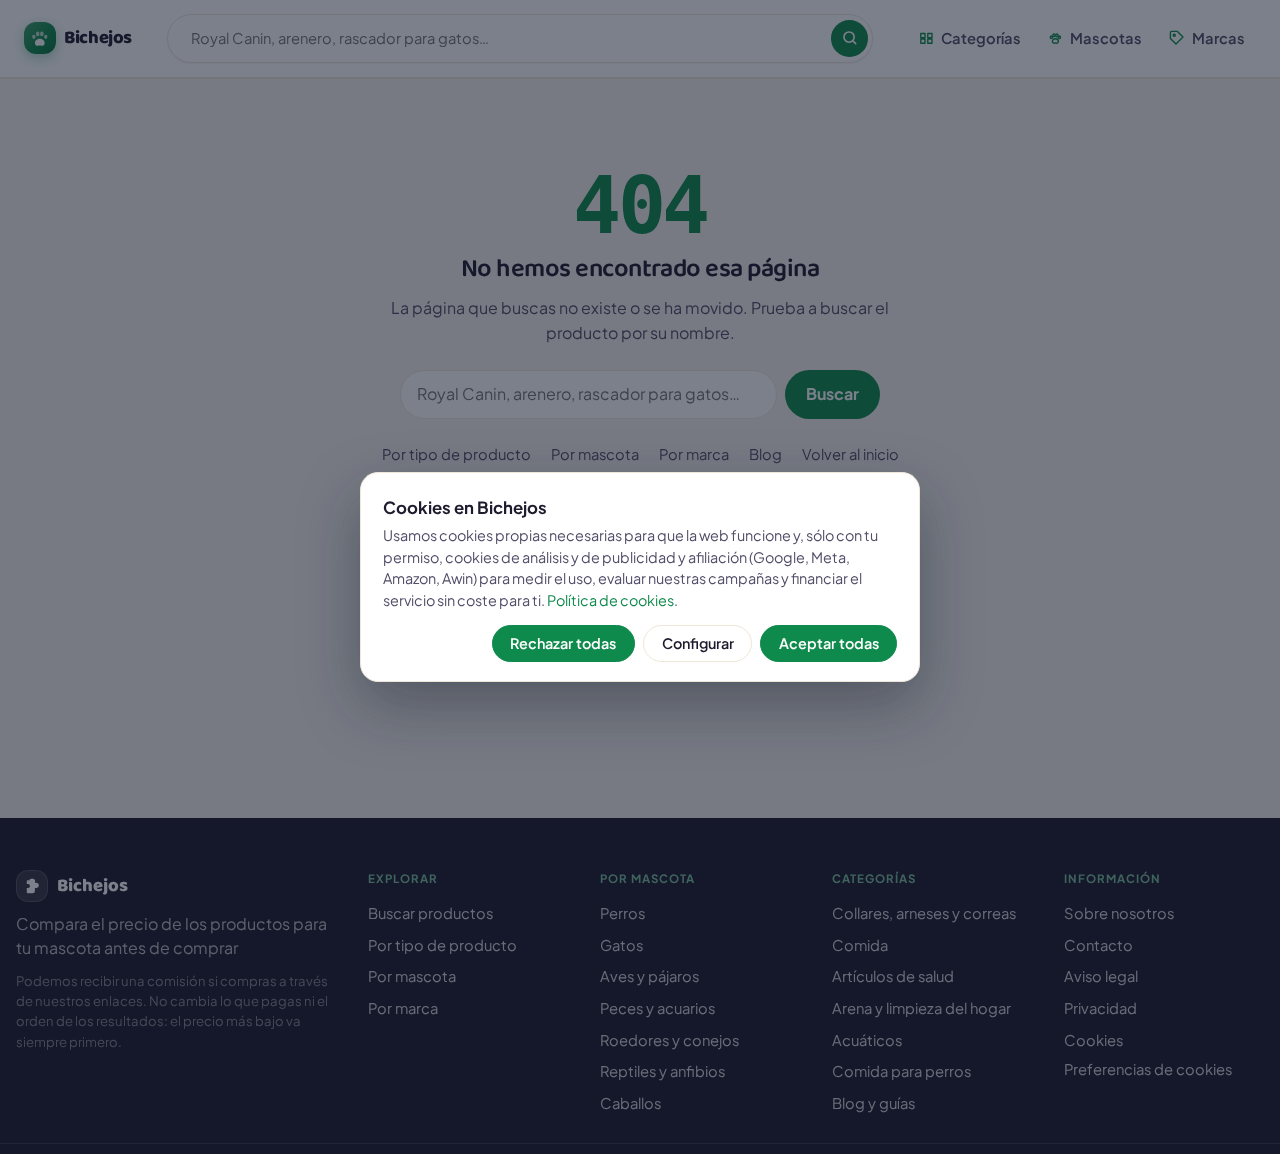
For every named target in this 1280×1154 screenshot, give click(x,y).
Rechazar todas (563, 643)
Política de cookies (610, 600)
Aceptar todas (829, 643)
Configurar (698, 643)
